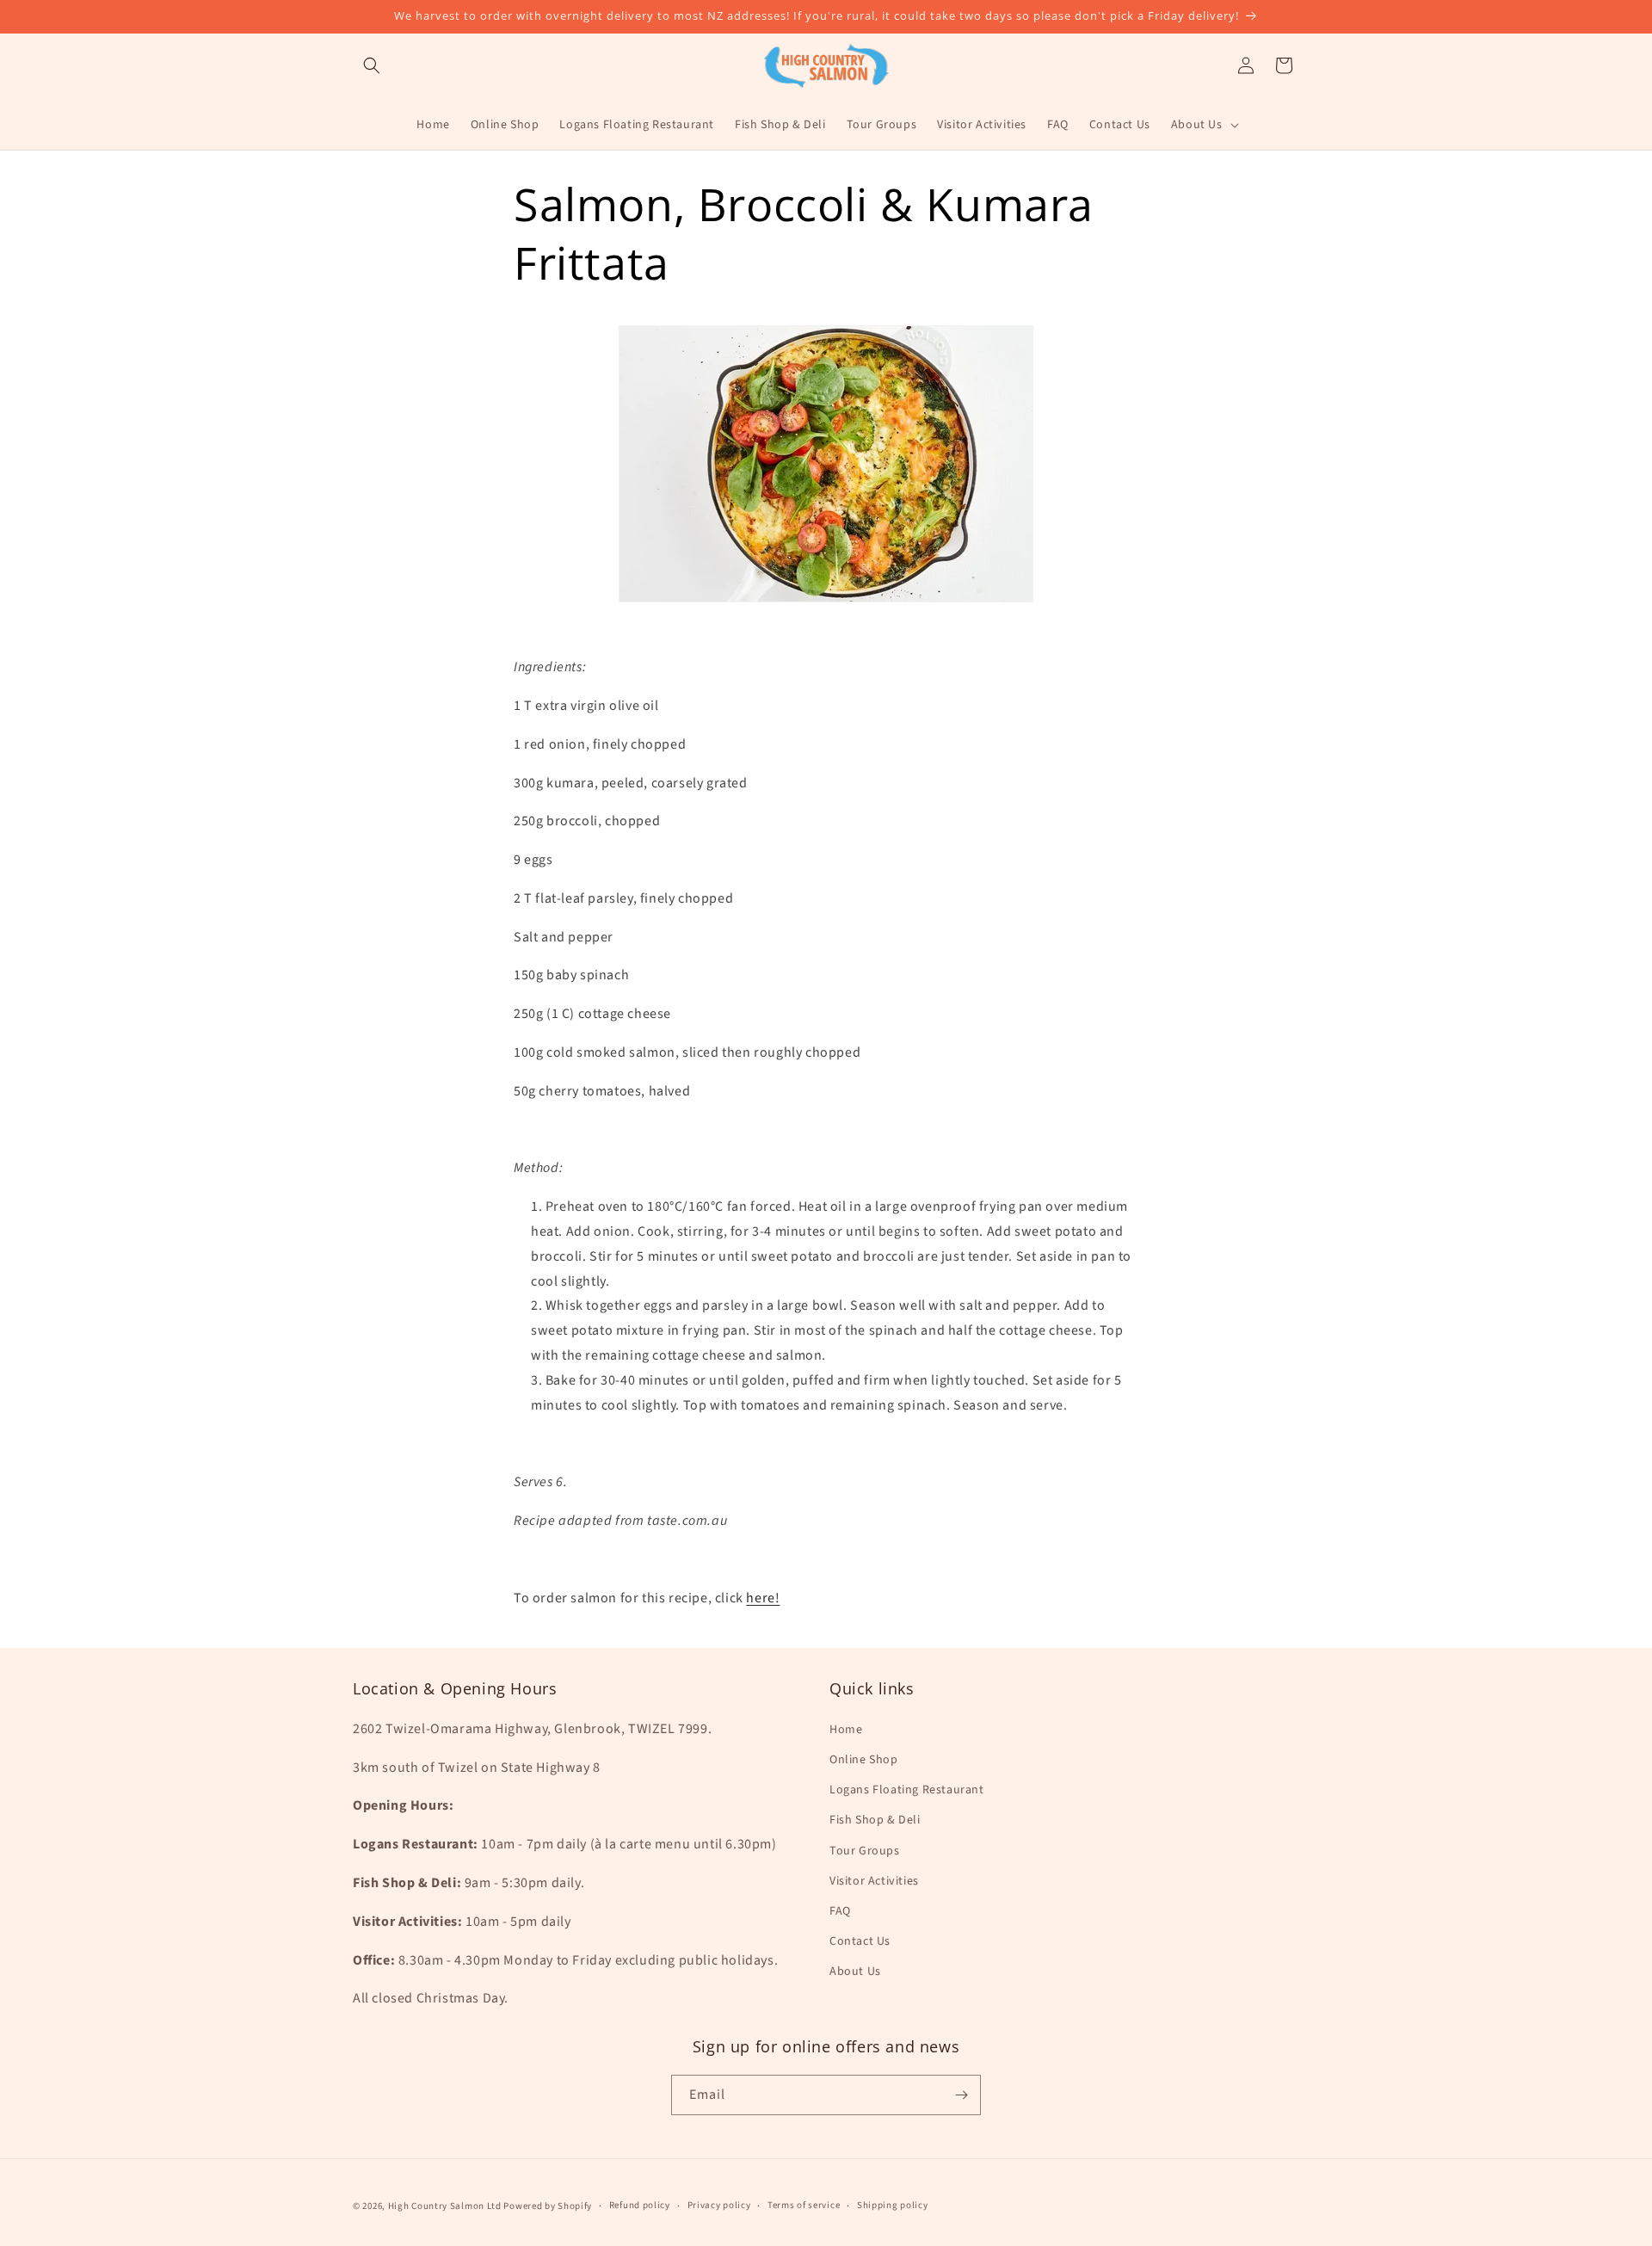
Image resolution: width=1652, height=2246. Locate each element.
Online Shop (864, 1760)
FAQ (840, 1911)
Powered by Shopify (548, 2206)
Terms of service (804, 2205)
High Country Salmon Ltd (445, 2206)
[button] (372, 65)
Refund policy (640, 2205)
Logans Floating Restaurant (907, 1790)
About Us (855, 1971)
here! (763, 1598)
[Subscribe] (961, 2095)
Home (846, 1730)
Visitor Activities (874, 1881)
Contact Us (860, 1941)
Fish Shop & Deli (875, 1820)
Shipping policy (893, 2205)
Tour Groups (865, 1851)
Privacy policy (719, 2205)
